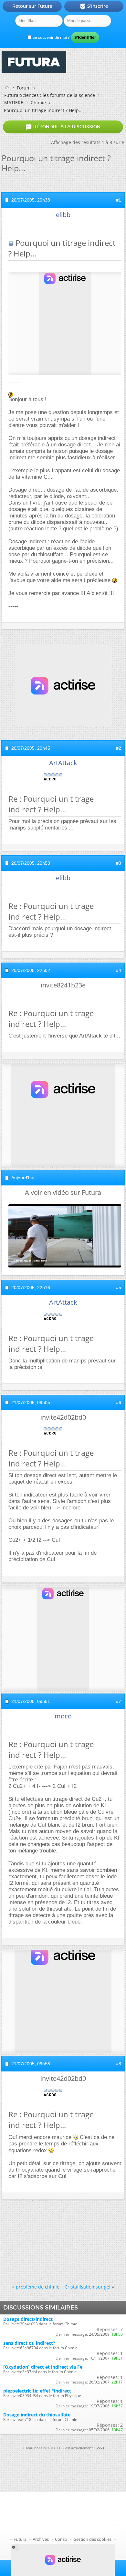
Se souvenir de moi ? (51, 37)
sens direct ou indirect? (29, 2343)
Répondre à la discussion (63, 127)
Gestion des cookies (92, 2539)
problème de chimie (38, 2287)
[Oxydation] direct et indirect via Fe (43, 2367)
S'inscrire (94, 6)
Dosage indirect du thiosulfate (37, 2415)
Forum (24, 88)
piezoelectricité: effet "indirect (37, 2391)
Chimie (38, 103)
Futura (20, 2539)
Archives (41, 2539)
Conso (61, 2539)
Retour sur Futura (32, 6)
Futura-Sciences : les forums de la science (50, 95)
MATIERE (14, 103)
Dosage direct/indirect (28, 2319)
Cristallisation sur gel (88, 2287)
